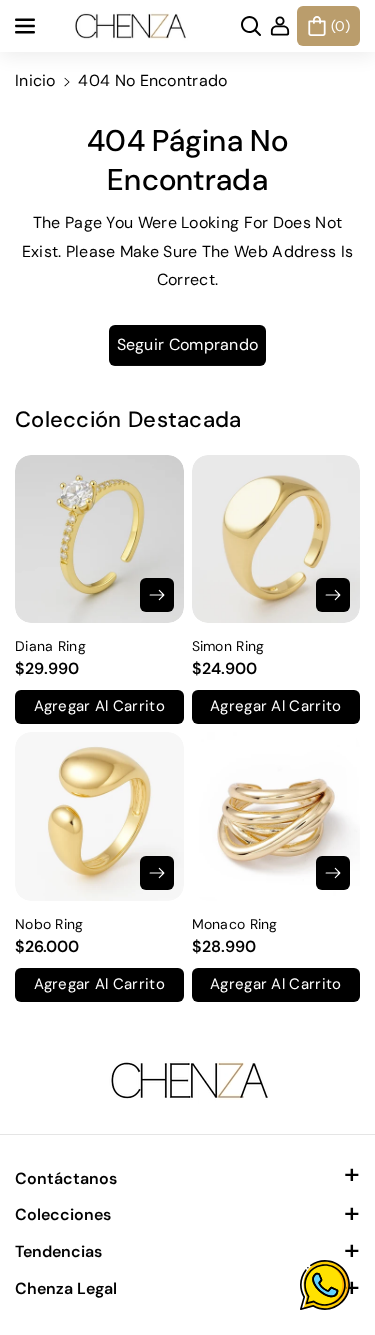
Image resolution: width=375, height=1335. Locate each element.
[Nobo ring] (99, 816)
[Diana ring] (99, 539)
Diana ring (50, 646)
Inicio (35, 80)
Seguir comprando (188, 344)
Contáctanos (66, 1178)
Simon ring (228, 646)
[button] (27, 26)
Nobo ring (49, 924)
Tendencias (58, 1251)
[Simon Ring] (276, 539)
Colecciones (63, 1214)
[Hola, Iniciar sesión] (280, 26)
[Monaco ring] (276, 816)
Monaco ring (235, 924)
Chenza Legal (66, 1288)
